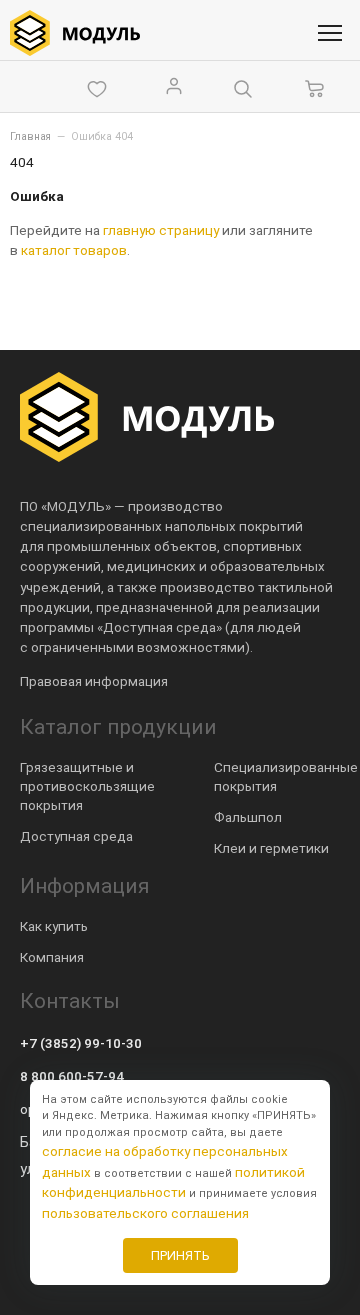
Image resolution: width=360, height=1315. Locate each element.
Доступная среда (76, 836)
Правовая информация (94, 681)
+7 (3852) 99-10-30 (81, 1043)
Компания (52, 957)
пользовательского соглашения (145, 1213)
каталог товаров (74, 250)
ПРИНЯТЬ (180, 1255)
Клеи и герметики (271, 848)
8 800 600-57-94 (72, 1076)
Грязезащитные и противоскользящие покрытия (87, 786)
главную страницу (161, 230)
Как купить (54, 926)
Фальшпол (248, 817)
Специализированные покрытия (286, 776)
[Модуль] (75, 33)
